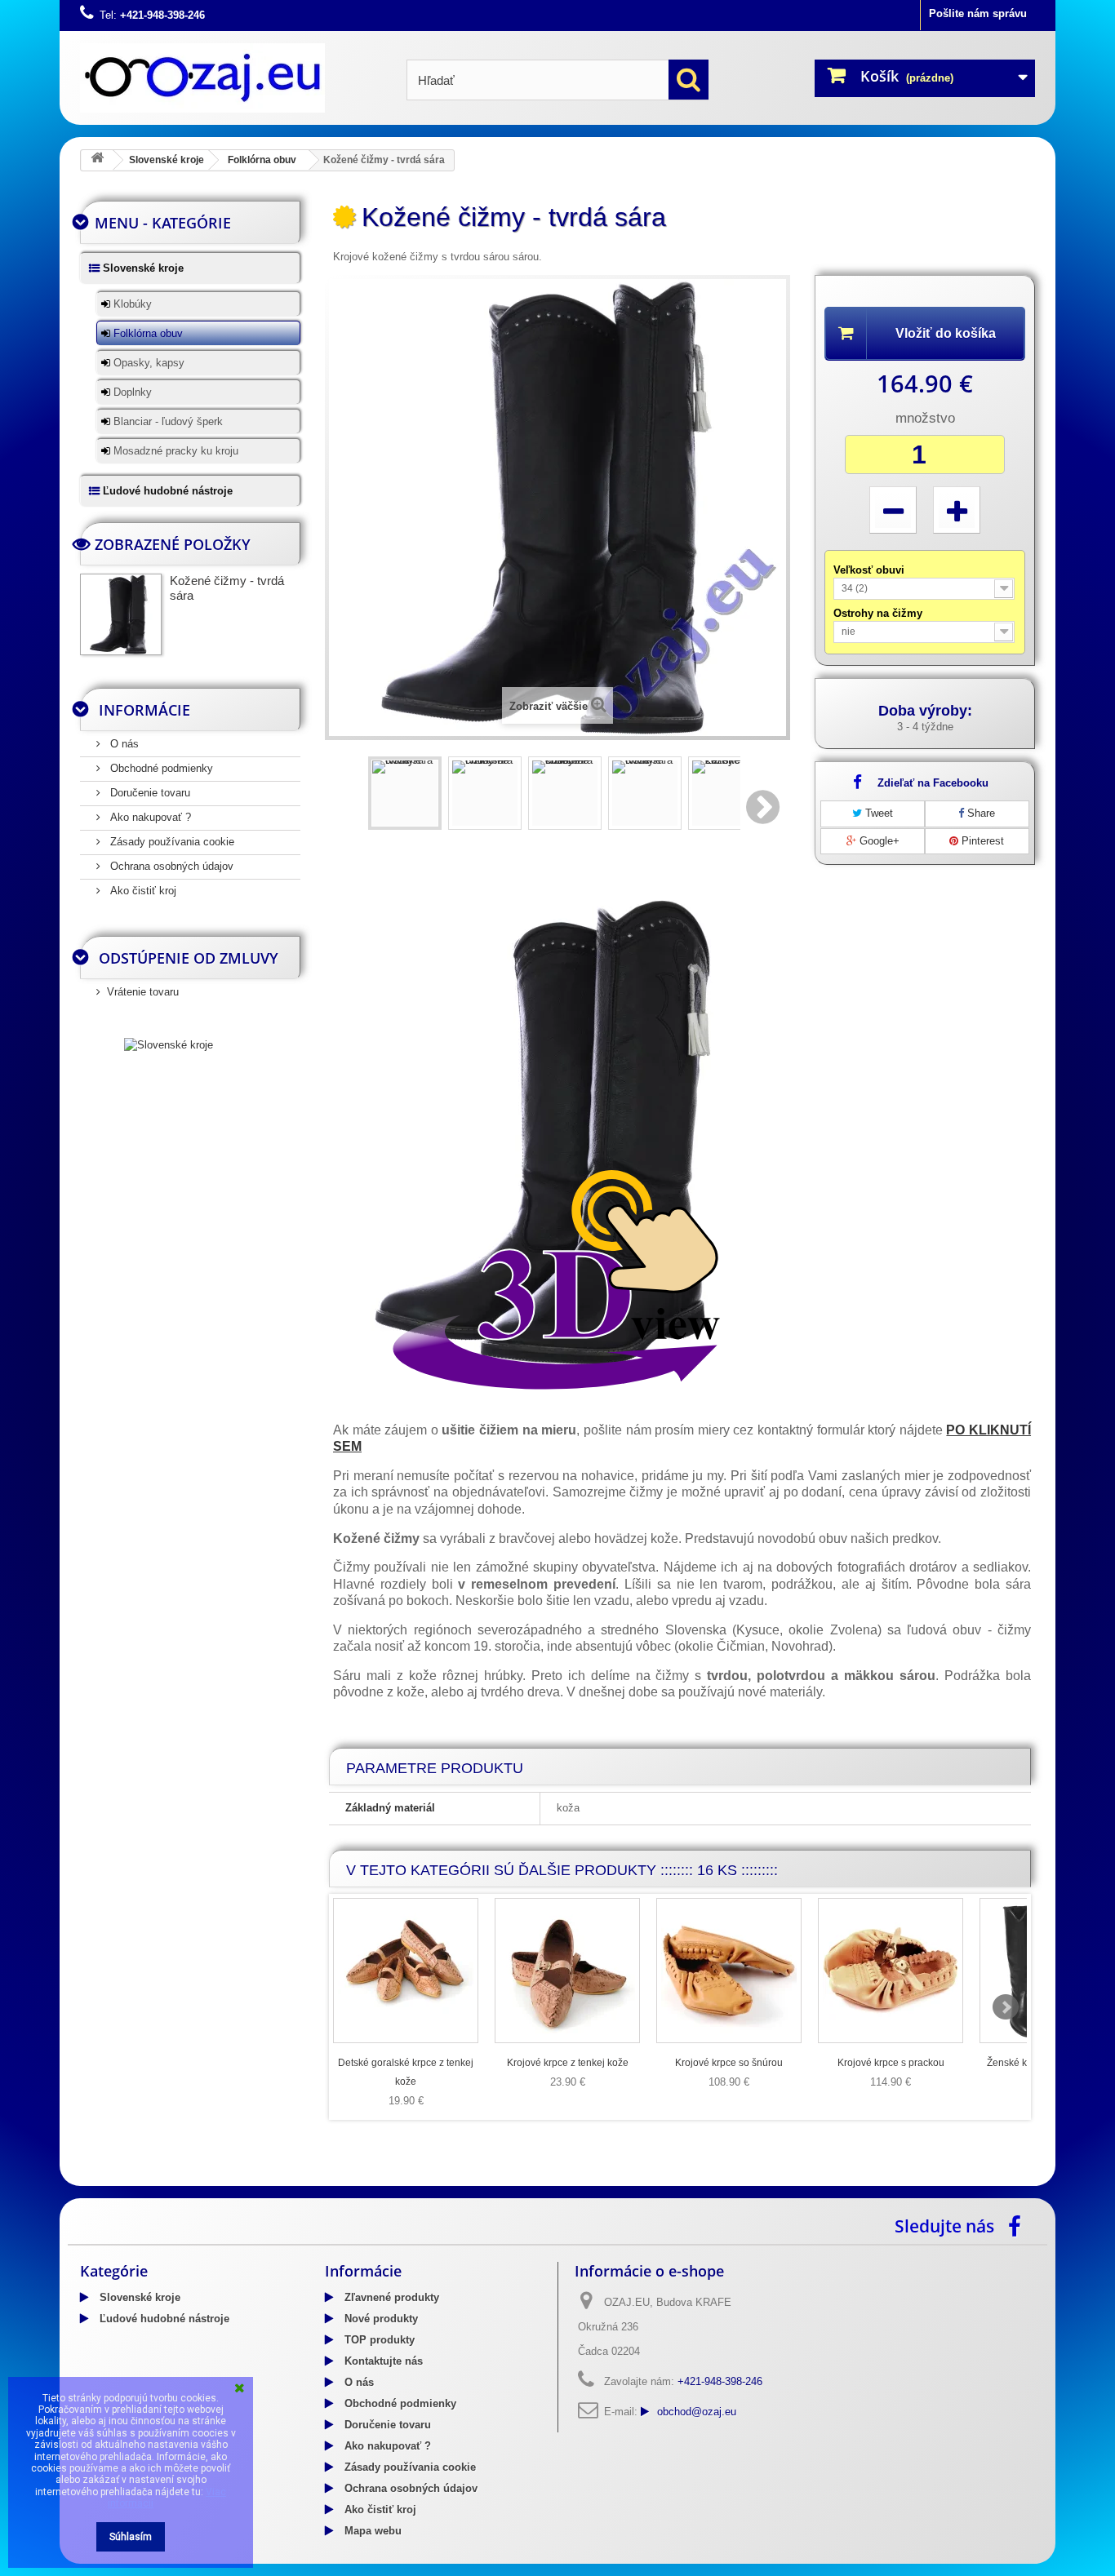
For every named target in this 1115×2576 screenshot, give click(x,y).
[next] (1006, 2007)
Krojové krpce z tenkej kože (568, 2063)
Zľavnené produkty (390, 2297)
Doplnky (131, 392)
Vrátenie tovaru (143, 992)
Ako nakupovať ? (149, 817)
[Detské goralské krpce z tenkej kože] (406, 1971)
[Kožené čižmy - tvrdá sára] (405, 793)
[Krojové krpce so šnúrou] (729, 1971)
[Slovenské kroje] (169, 1044)
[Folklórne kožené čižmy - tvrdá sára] (565, 793)
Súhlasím (131, 2537)
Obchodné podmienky (160, 768)
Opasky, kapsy (147, 363)
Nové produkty (380, 2319)
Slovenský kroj (117, 2180)
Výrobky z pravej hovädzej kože (571, 2180)
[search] (689, 80)
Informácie (144, 710)
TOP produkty (378, 2340)
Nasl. (764, 807)
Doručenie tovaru (149, 793)
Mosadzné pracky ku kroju (174, 451)
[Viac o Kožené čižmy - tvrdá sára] (121, 614)
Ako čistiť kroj (142, 891)
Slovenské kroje (167, 160)
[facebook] (1019, 2225)
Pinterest (981, 841)
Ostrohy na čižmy (880, 613)
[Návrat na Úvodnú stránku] (97, 160)
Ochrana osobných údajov (170, 866)
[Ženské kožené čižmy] (725, 793)
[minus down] (893, 510)
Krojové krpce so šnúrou (729, 2063)
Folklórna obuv (262, 160)
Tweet (877, 813)
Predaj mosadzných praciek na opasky (389, 2180)
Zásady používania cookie (171, 842)
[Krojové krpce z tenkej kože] (567, 1971)
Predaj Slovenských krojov (222, 2180)
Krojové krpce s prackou (891, 2063)
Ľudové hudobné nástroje (166, 491)
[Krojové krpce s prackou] (891, 1971)
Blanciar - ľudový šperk (167, 421)
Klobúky (131, 304)
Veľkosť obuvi (871, 570)
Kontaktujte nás (382, 2361)
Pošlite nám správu (978, 13)
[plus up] (957, 510)
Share (980, 813)
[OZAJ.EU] (231, 78)
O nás (123, 744)
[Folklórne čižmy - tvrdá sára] (485, 793)
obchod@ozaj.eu (697, 2412)
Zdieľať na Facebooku (933, 783)
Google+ (878, 841)
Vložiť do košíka (946, 333)
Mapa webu (371, 2531)
